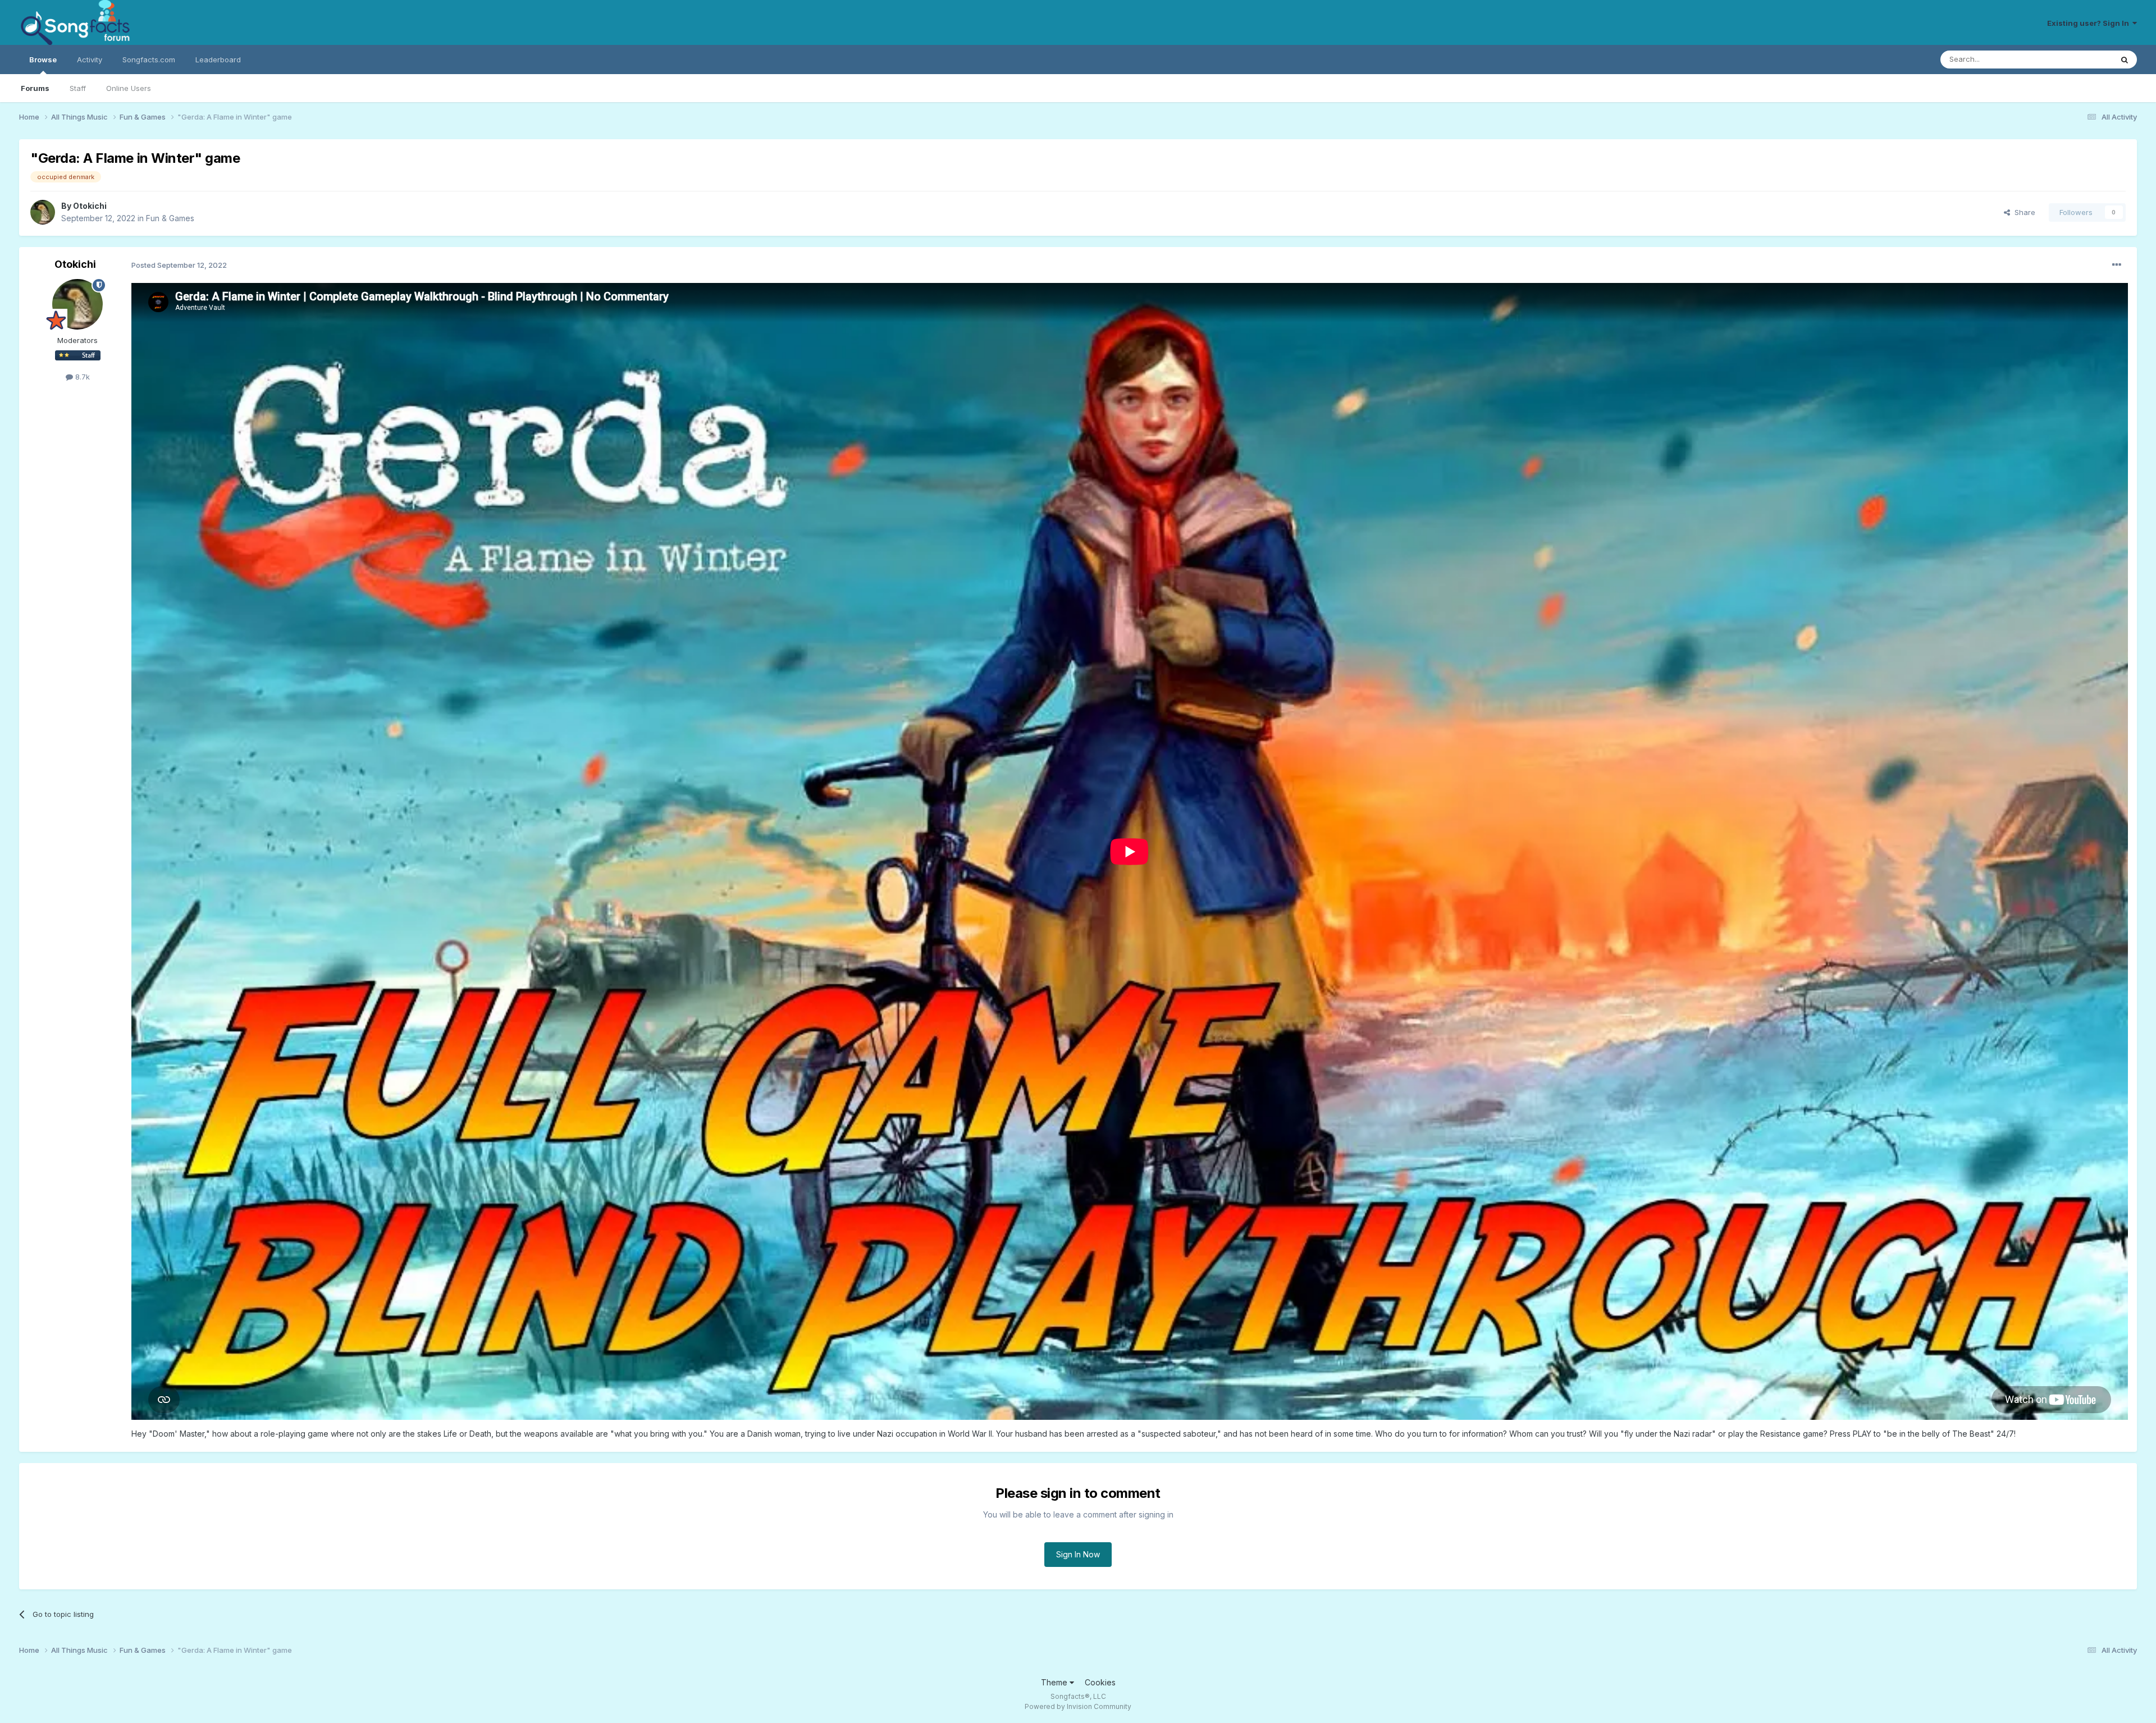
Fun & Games (170, 218)
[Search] (2125, 60)
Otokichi (90, 206)
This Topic (2079, 59)
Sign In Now (1078, 1554)
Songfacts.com (149, 60)
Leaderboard (218, 60)
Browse (43, 60)
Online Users (129, 88)
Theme (1055, 1682)
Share (2023, 212)
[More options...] (2117, 265)
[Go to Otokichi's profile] (43, 212)
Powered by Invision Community (1078, 1706)
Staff (78, 88)
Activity (90, 60)
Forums (35, 88)
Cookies (1100, 1682)
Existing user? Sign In (2090, 23)
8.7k (81, 377)
